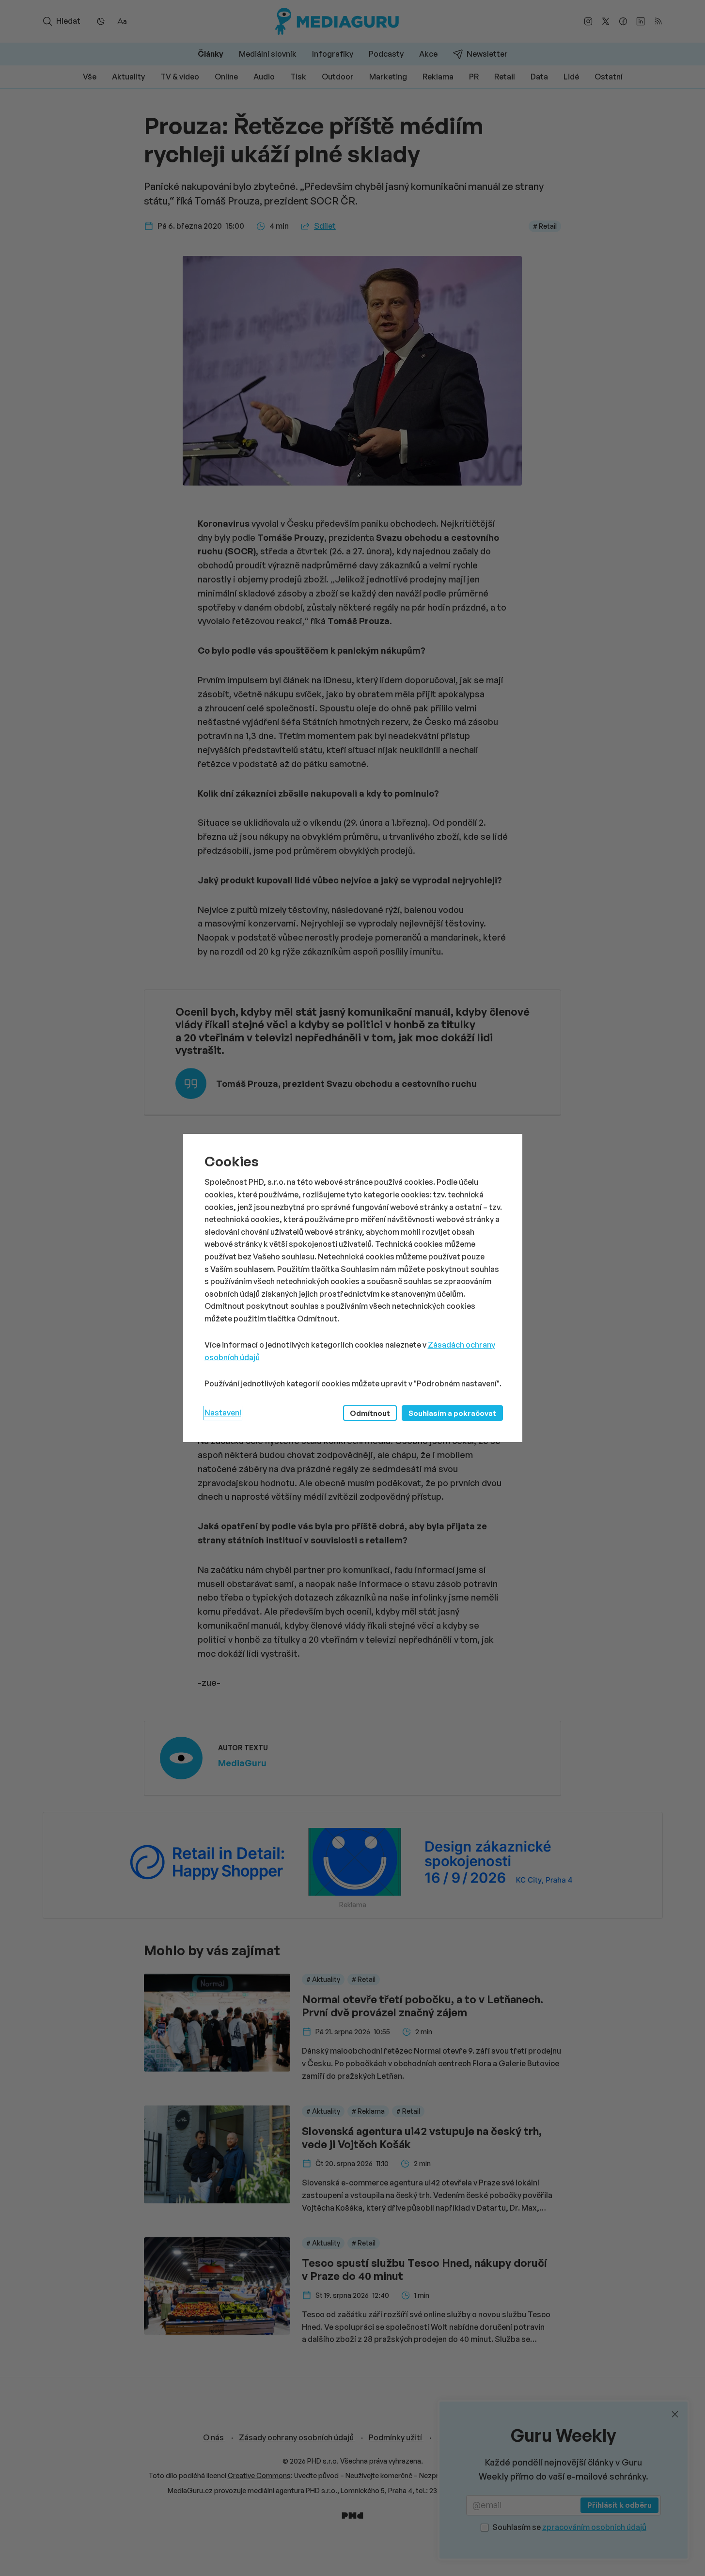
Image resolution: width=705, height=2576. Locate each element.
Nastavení (223, 1413)
